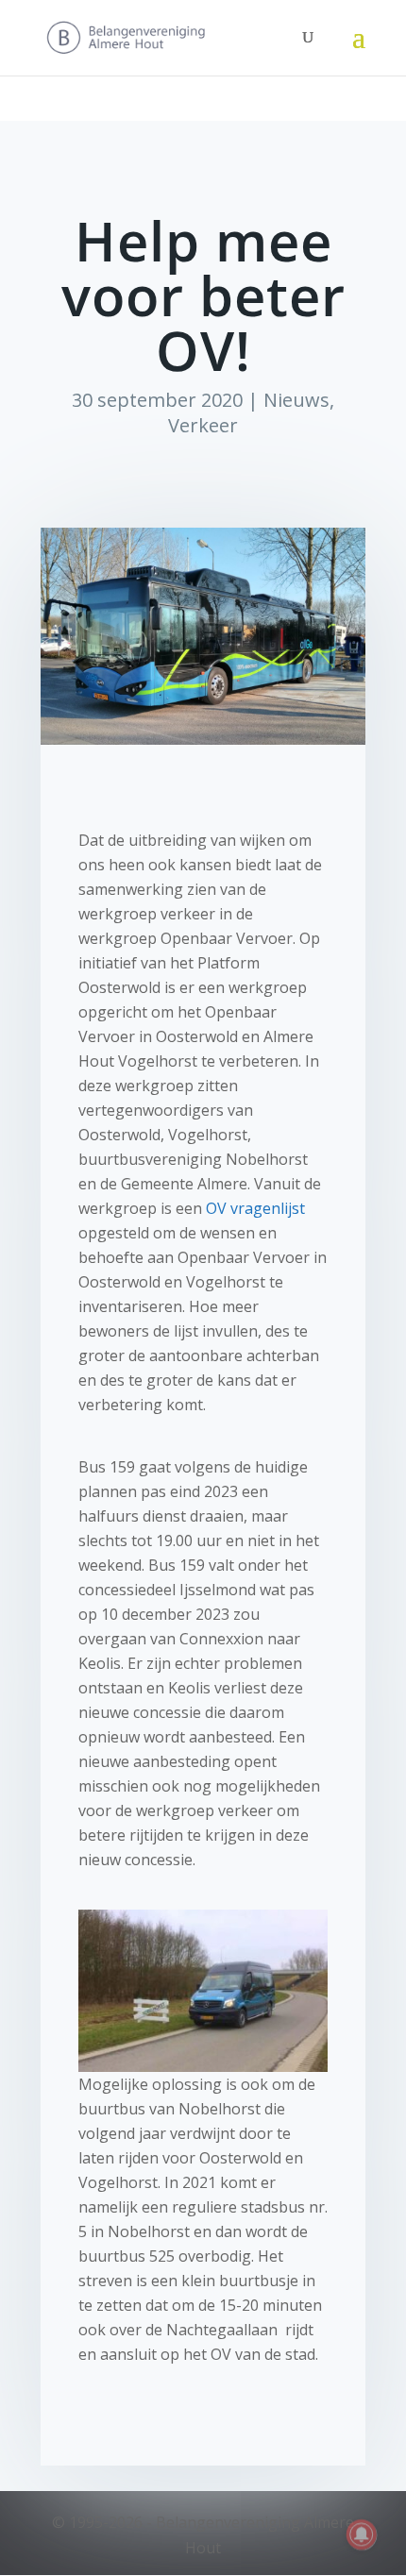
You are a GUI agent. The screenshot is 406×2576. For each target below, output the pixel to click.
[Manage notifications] (362, 2534)
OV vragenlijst (255, 1208)
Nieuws (296, 400)
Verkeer (203, 425)
